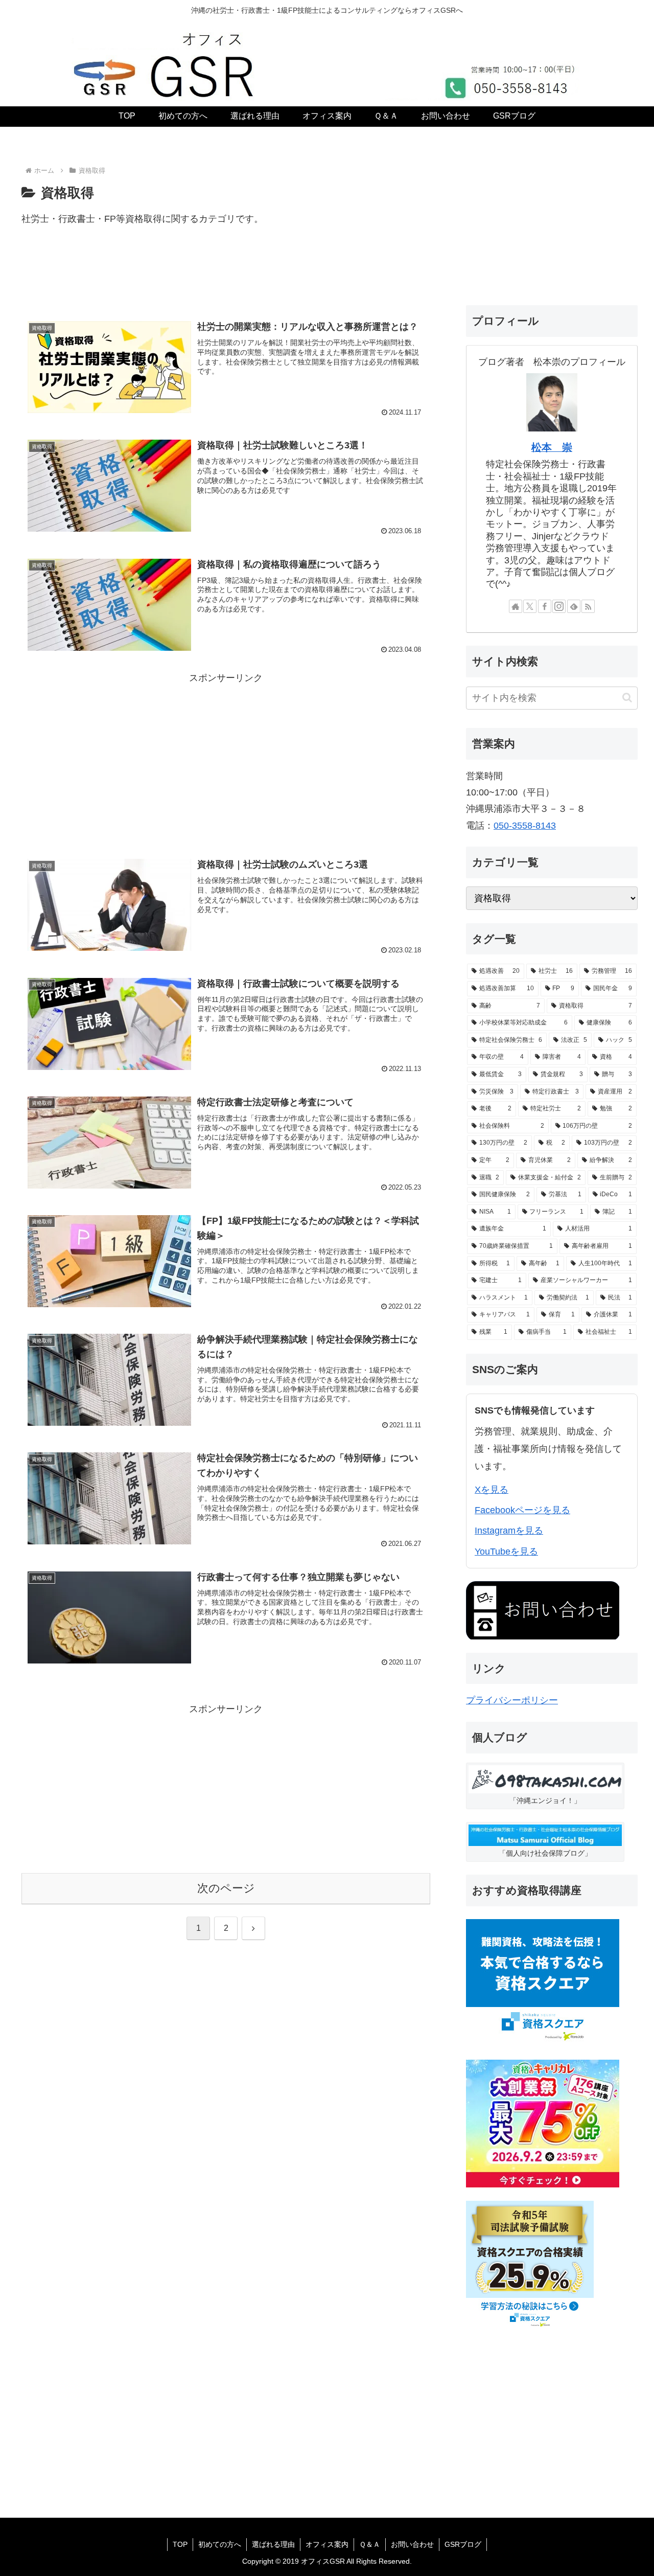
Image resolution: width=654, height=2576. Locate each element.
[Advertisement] (226, 278)
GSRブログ (463, 2544)
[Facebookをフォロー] (545, 606)
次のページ (226, 1888)
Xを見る (492, 1490)
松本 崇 (552, 447)
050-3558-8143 (525, 826)
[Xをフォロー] (530, 606)
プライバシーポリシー (512, 1700)
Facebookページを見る (522, 1510)
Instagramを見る (509, 1531)
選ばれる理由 (273, 2544)
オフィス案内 (327, 2544)
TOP (180, 2544)
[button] (627, 698)
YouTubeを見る (506, 1552)
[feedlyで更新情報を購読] (574, 606)
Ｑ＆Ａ (370, 2544)
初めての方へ (220, 2544)
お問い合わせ (412, 2544)
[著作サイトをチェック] (516, 606)
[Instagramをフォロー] (559, 606)
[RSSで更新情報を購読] (588, 606)
